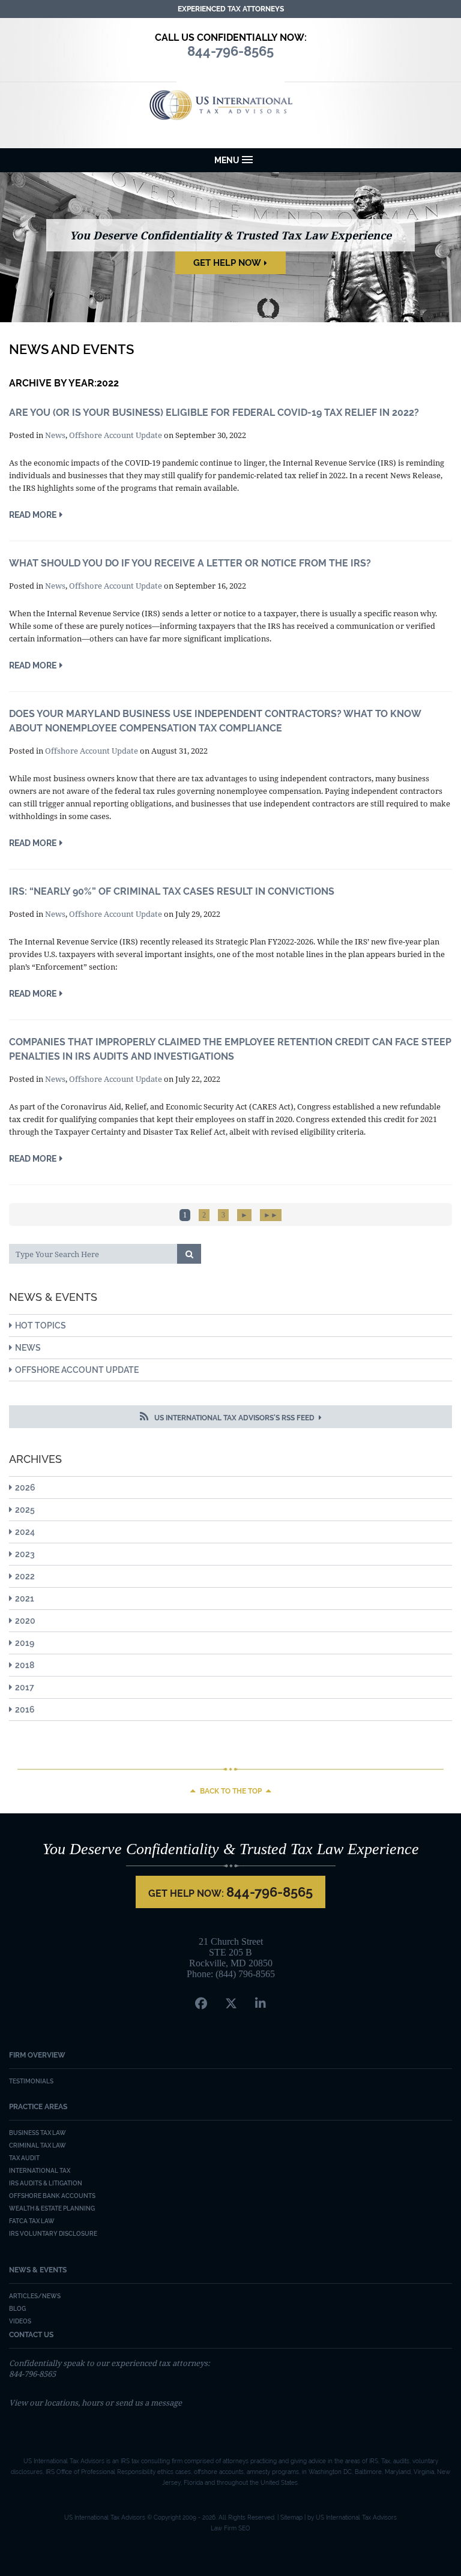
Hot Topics (41, 1326)
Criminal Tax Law (38, 2145)
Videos (20, 2321)
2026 (25, 1488)
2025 (25, 1510)
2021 (25, 1599)
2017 (25, 1687)
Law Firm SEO (230, 2528)
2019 (25, 1643)
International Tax (40, 2171)
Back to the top (231, 1791)
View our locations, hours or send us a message (95, 2403)
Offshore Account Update (116, 435)
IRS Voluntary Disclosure (53, 2234)
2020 (25, 1621)
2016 (25, 1710)
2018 (25, 1665)
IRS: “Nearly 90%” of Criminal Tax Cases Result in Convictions (172, 891)
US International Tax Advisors (231, 105)
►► (271, 1215)
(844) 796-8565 (245, 1974)
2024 (25, 1532)
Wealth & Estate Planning (52, 2208)
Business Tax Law (38, 2133)
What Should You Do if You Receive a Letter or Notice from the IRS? (190, 563)
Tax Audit (24, 2158)
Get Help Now (227, 263)
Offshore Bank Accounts (52, 2196)
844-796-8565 (270, 1892)
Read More (33, 515)
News (55, 435)
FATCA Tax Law (32, 2221)
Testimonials (31, 2081)
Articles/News (35, 2296)
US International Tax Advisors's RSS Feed (234, 1418)
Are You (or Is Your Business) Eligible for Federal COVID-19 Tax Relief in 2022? (214, 413)
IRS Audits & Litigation (46, 2183)
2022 (25, 1576)
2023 (25, 1554)
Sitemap (291, 2517)
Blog (17, 2309)
